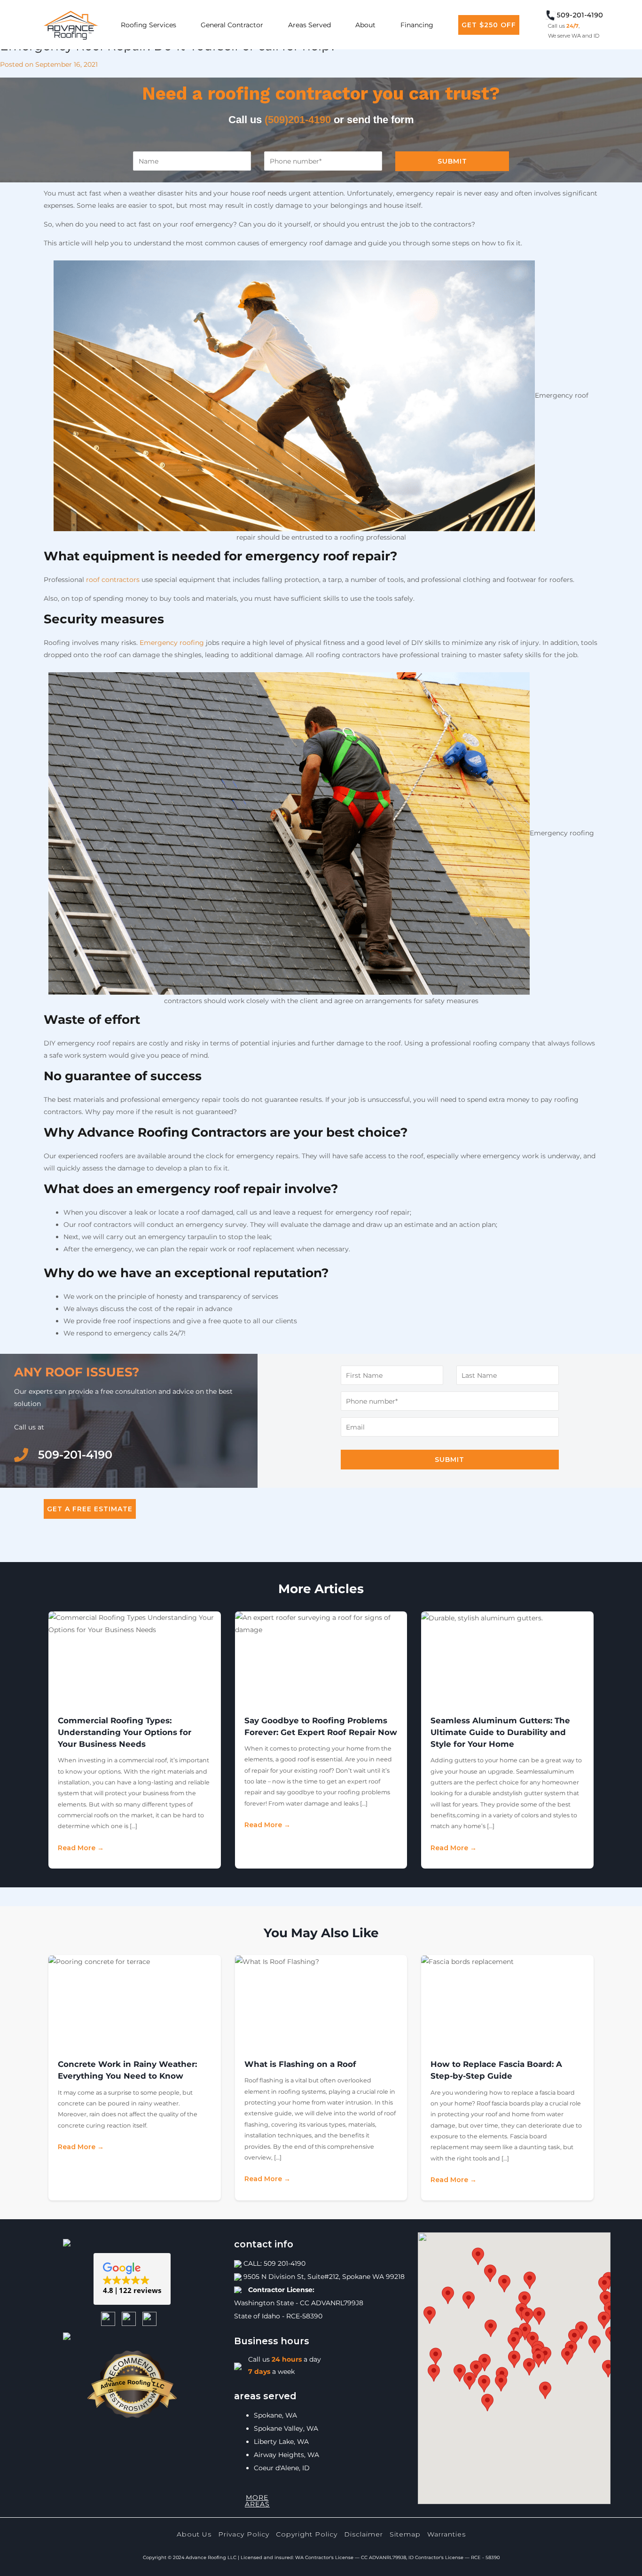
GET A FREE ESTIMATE (90, 1509)
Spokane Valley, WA (286, 2428)
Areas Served (309, 25)
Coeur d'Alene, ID (282, 2468)
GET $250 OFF (489, 25)
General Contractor (232, 25)
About (365, 25)
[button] (132, 2279)
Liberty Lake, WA (281, 2442)
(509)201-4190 (298, 120)
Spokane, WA (275, 2415)
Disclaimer (364, 2534)
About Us (194, 2534)
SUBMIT (452, 161)
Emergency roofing (172, 643)
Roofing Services (149, 25)
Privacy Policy (244, 2534)
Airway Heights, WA (286, 2455)
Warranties (446, 2534)
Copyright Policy (307, 2534)
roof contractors (113, 580)
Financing (417, 25)
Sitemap (405, 2534)
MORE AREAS (257, 2501)
